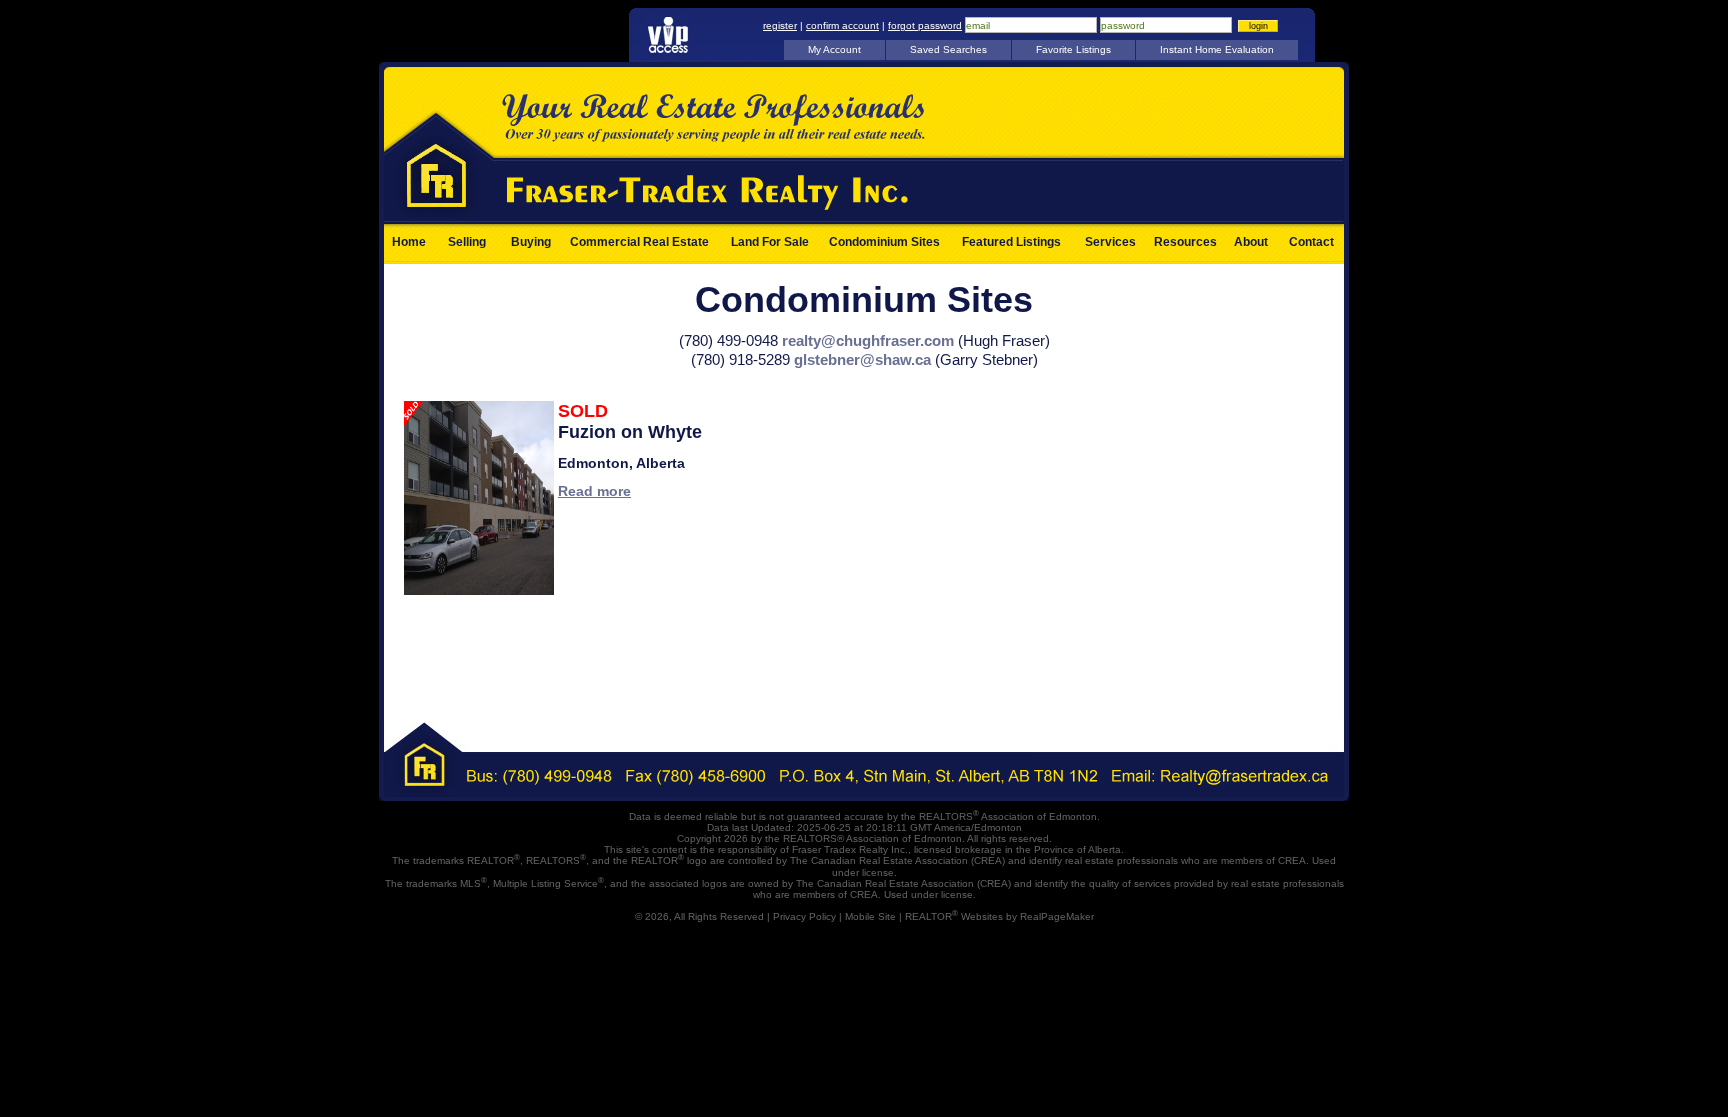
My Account (834, 49)
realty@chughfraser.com (868, 340)
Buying (531, 242)
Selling (467, 242)
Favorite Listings (1073, 49)
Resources (1185, 242)
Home (409, 242)
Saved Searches (948, 49)
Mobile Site (870, 916)
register (780, 25)
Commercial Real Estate (639, 242)
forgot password (925, 25)
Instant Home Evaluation (1217, 49)
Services (1110, 242)
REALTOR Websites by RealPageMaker (999, 916)
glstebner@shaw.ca (862, 359)
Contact (1311, 242)
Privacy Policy (804, 916)
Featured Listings (1011, 242)
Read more (594, 491)
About (1251, 242)
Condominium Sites (884, 242)
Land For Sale (770, 242)
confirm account (842, 25)
